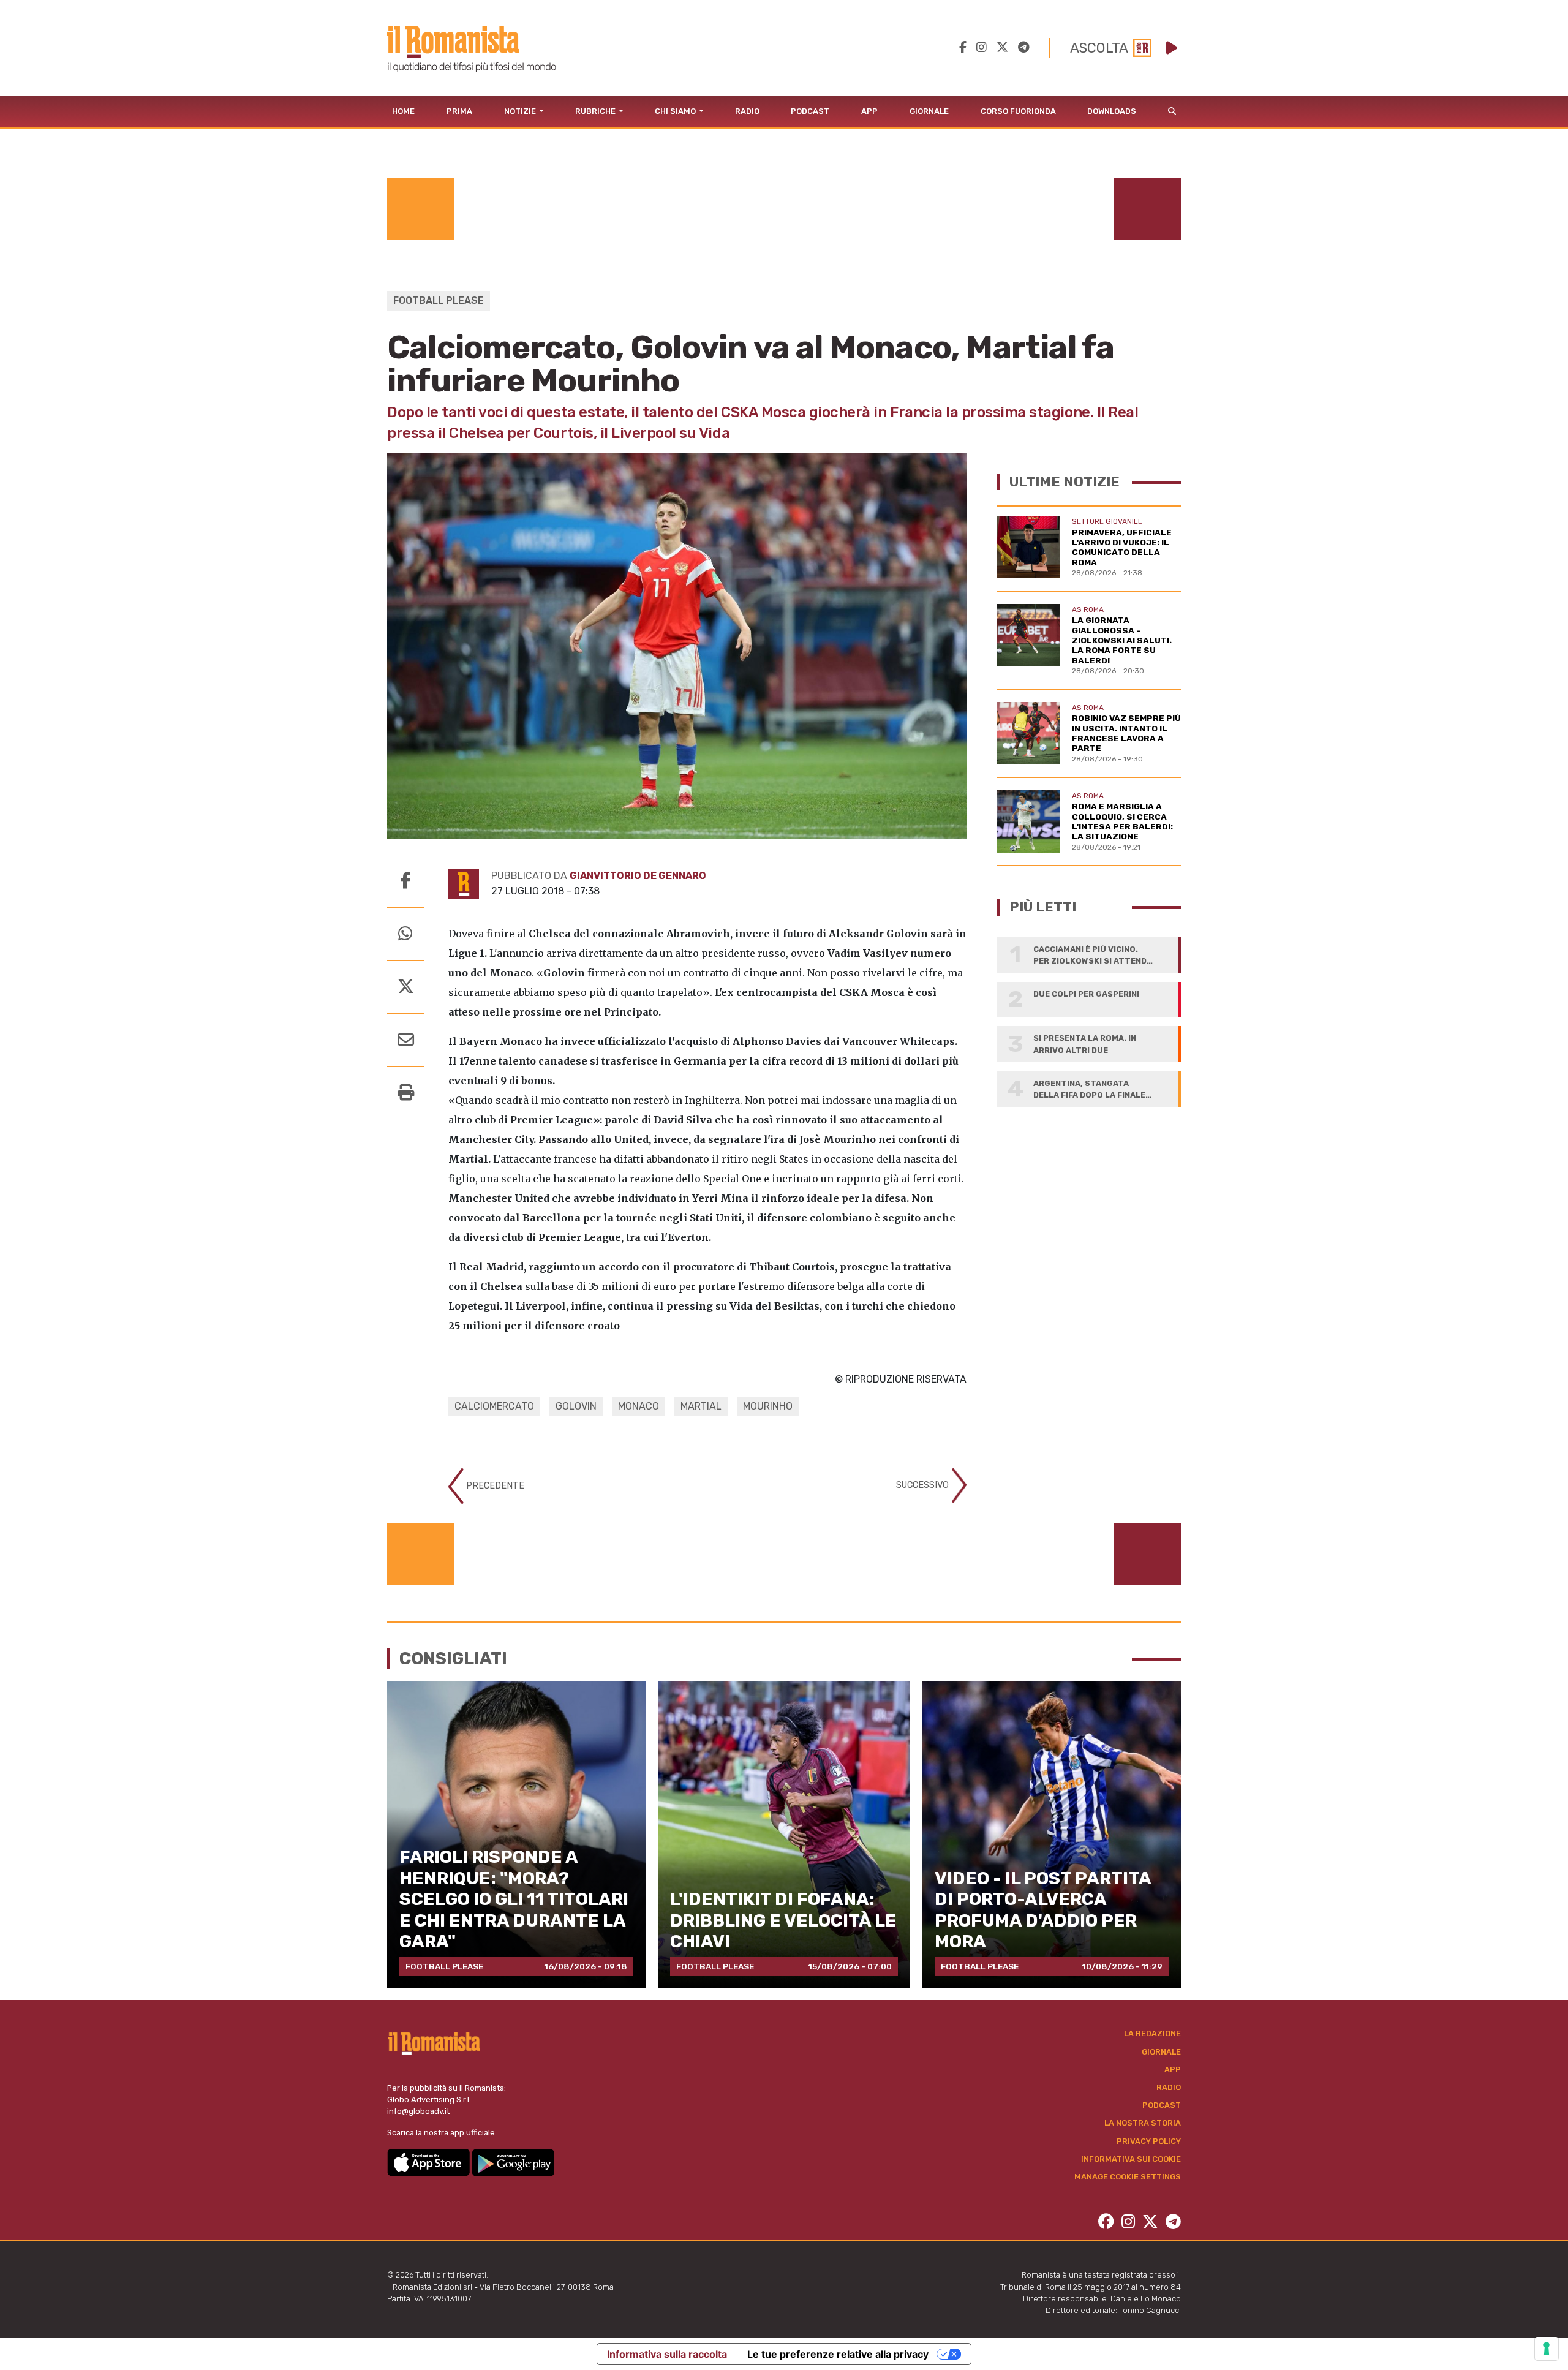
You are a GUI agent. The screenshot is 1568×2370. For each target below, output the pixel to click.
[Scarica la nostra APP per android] (513, 2161)
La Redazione (1152, 2033)
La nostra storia (1143, 2123)
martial (701, 1406)
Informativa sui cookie (1131, 2159)
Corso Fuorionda (1018, 111)
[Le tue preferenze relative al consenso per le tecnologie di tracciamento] (1547, 2349)
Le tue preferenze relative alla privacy (838, 2354)
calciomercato (494, 1406)
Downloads (1112, 111)
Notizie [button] (521, 111)
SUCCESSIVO (924, 1485)
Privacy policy (1149, 2141)
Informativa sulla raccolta (667, 2354)
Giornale (929, 111)
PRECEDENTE (494, 1486)
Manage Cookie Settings (1128, 2177)
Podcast (810, 111)
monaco (639, 1406)
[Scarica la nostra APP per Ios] (429, 2161)
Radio (747, 111)
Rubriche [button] (596, 111)
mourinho (768, 1406)
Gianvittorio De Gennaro (638, 876)
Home (403, 111)
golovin (576, 1406)
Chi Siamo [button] (676, 111)
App (869, 111)
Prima (459, 111)
